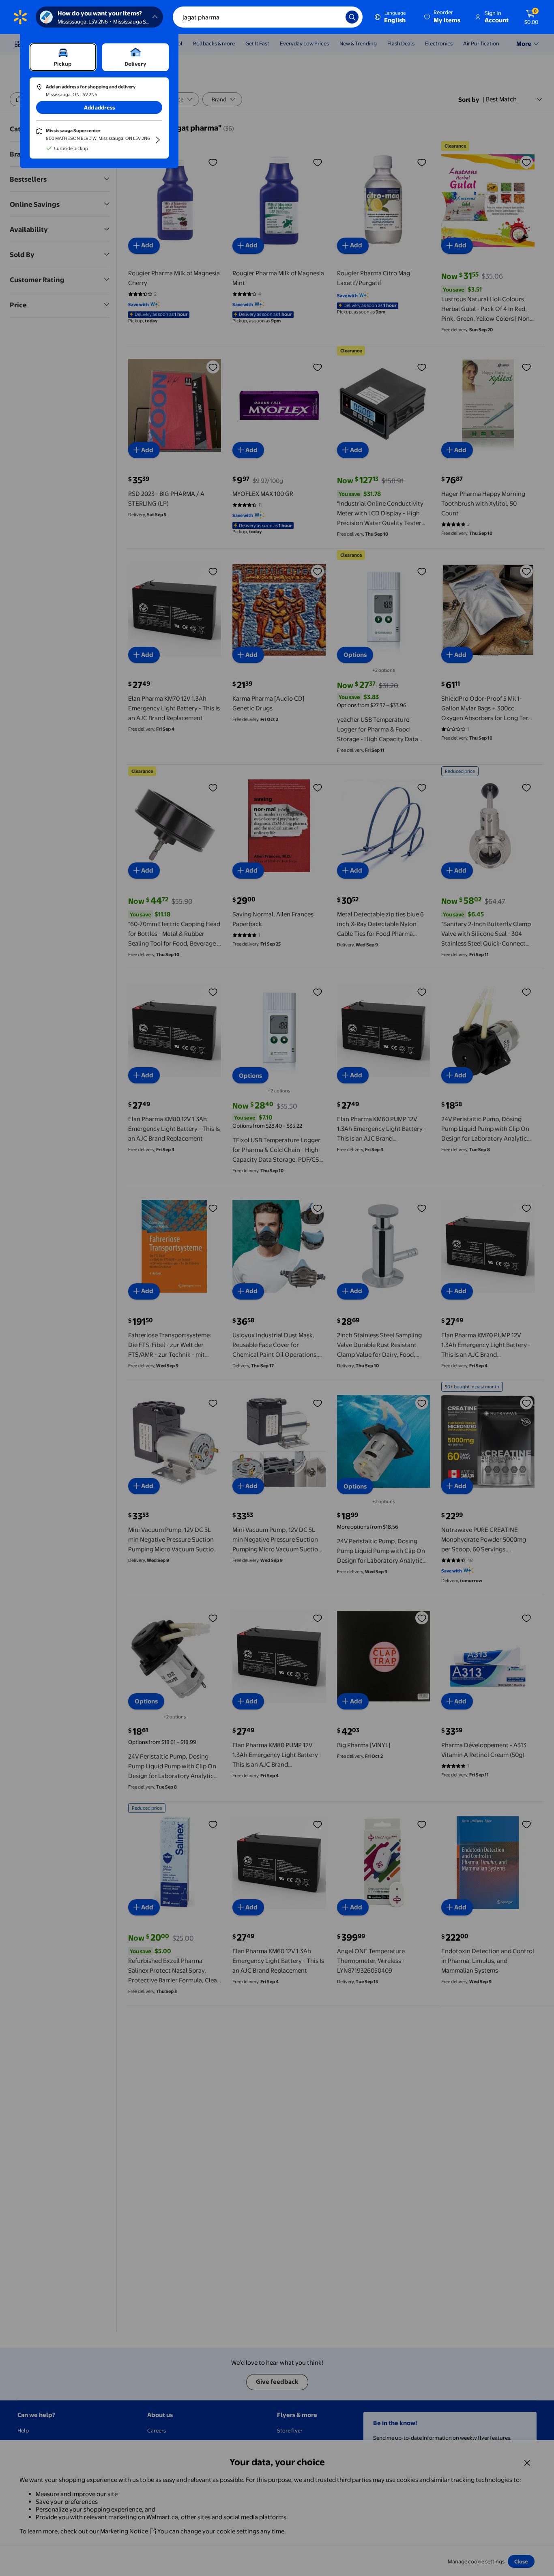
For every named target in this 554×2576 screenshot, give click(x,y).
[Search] (352, 17)
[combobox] (268, 17)
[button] (443, 17)
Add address (99, 107)
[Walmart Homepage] (20, 17)
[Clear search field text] (333, 17)
